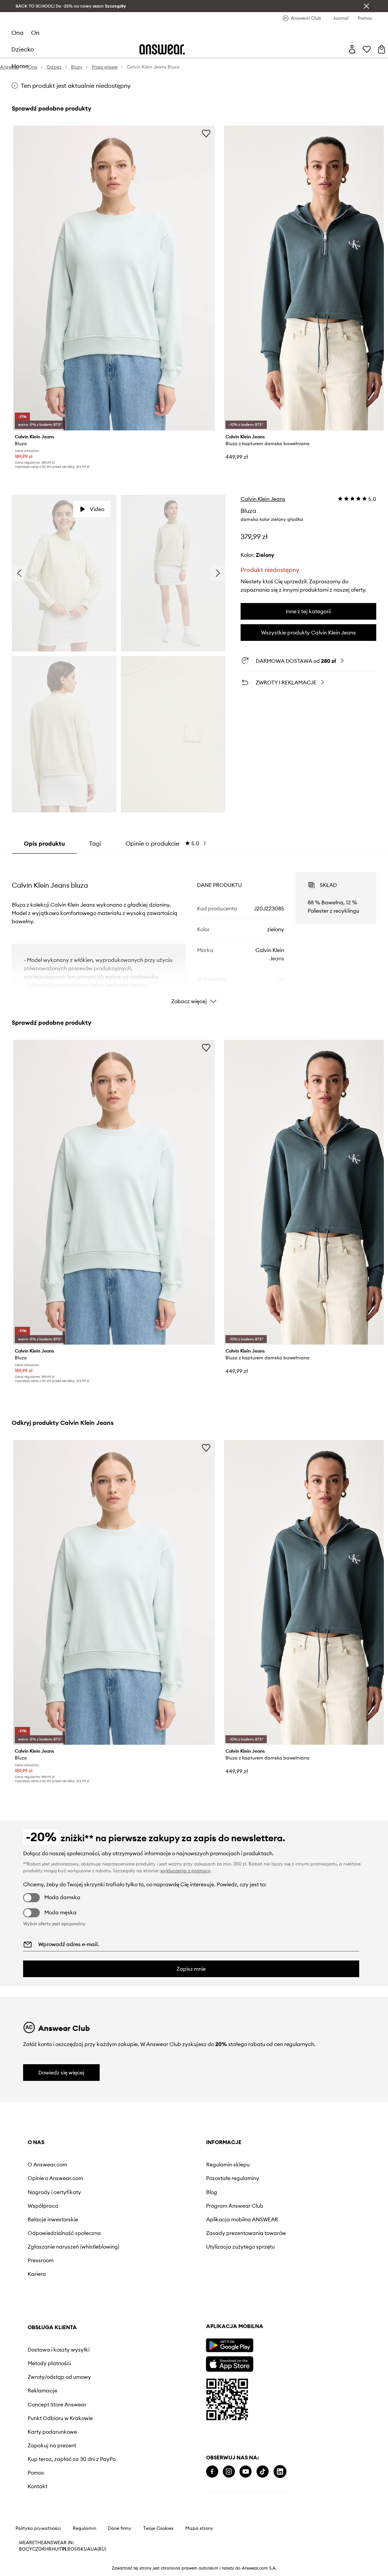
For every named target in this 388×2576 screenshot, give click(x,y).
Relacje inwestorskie (53, 2219)
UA (87, 2549)
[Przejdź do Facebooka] (212, 2472)
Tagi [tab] (95, 843)
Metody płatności (49, 2363)
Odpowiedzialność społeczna (64, 2233)
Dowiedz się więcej (61, 2073)
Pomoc (36, 2473)
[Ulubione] (367, 49)
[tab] (166, 843)
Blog (212, 2192)
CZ (35, 2549)
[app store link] (229, 2363)
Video (97, 509)
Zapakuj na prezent (52, 2445)
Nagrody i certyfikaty (54, 2192)
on (35, 33)
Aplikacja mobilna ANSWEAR (242, 2219)
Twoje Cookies (158, 2528)
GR (42, 2549)
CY (29, 2549)
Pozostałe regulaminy (233, 2178)
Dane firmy (120, 2528)
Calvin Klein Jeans (263, 499)
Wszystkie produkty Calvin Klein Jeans (308, 633)
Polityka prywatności (38, 2528)
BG (22, 2549)
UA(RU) (98, 2549)
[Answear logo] (162, 49)
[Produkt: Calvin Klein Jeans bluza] (114, 278)
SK (81, 2549)
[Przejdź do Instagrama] (229, 2472)
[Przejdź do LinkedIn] (280, 2472)
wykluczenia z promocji (185, 1871)
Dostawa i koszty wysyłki (59, 2350)
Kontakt (38, 2486)
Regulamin (84, 2528)
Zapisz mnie (191, 1969)
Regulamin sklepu (228, 2165)
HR (48, 2549)
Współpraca (43, 2206)
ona (17, 33)
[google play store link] (229, 2345)
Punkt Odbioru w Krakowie (60, 2418)
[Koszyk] (382, 49)
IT (60, 2549)
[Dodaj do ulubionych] (206, 133)
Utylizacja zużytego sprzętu (240, 2247)
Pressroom (41, 2260)
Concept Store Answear (57, 2405)
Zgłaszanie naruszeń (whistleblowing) (74, 2247)
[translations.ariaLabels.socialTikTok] (263, 2472)
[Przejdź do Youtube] (246, 2472)
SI (76, 2549)
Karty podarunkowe (52, 2432)
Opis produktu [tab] (44, 843)
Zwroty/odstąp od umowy (59, 2377)
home (20, 66)
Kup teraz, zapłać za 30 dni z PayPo (72, 2459)
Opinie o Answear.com (55, 2178)
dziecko (23, 49)
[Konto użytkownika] (352, 49)
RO (71, 2549)
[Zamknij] (366, 6)
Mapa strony (199, 2528)
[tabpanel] (194, 931)
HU (55, 2549)
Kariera (37, 2274)
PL (65, 2549)
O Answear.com (47, 2165)
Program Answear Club (235, 2206)
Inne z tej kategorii (308, 611)
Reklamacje (42, 2391)
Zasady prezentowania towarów (246, 2233)
